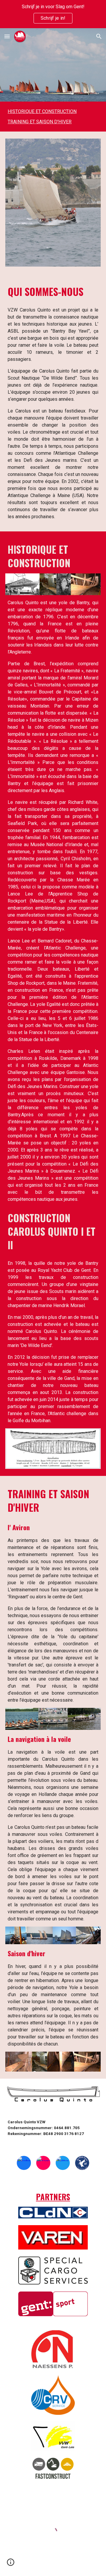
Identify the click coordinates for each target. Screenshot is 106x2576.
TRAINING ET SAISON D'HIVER (40, 122)
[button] (7, 36)
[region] (53, 14)
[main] (53, 292)
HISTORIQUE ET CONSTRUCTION (42, 111)
